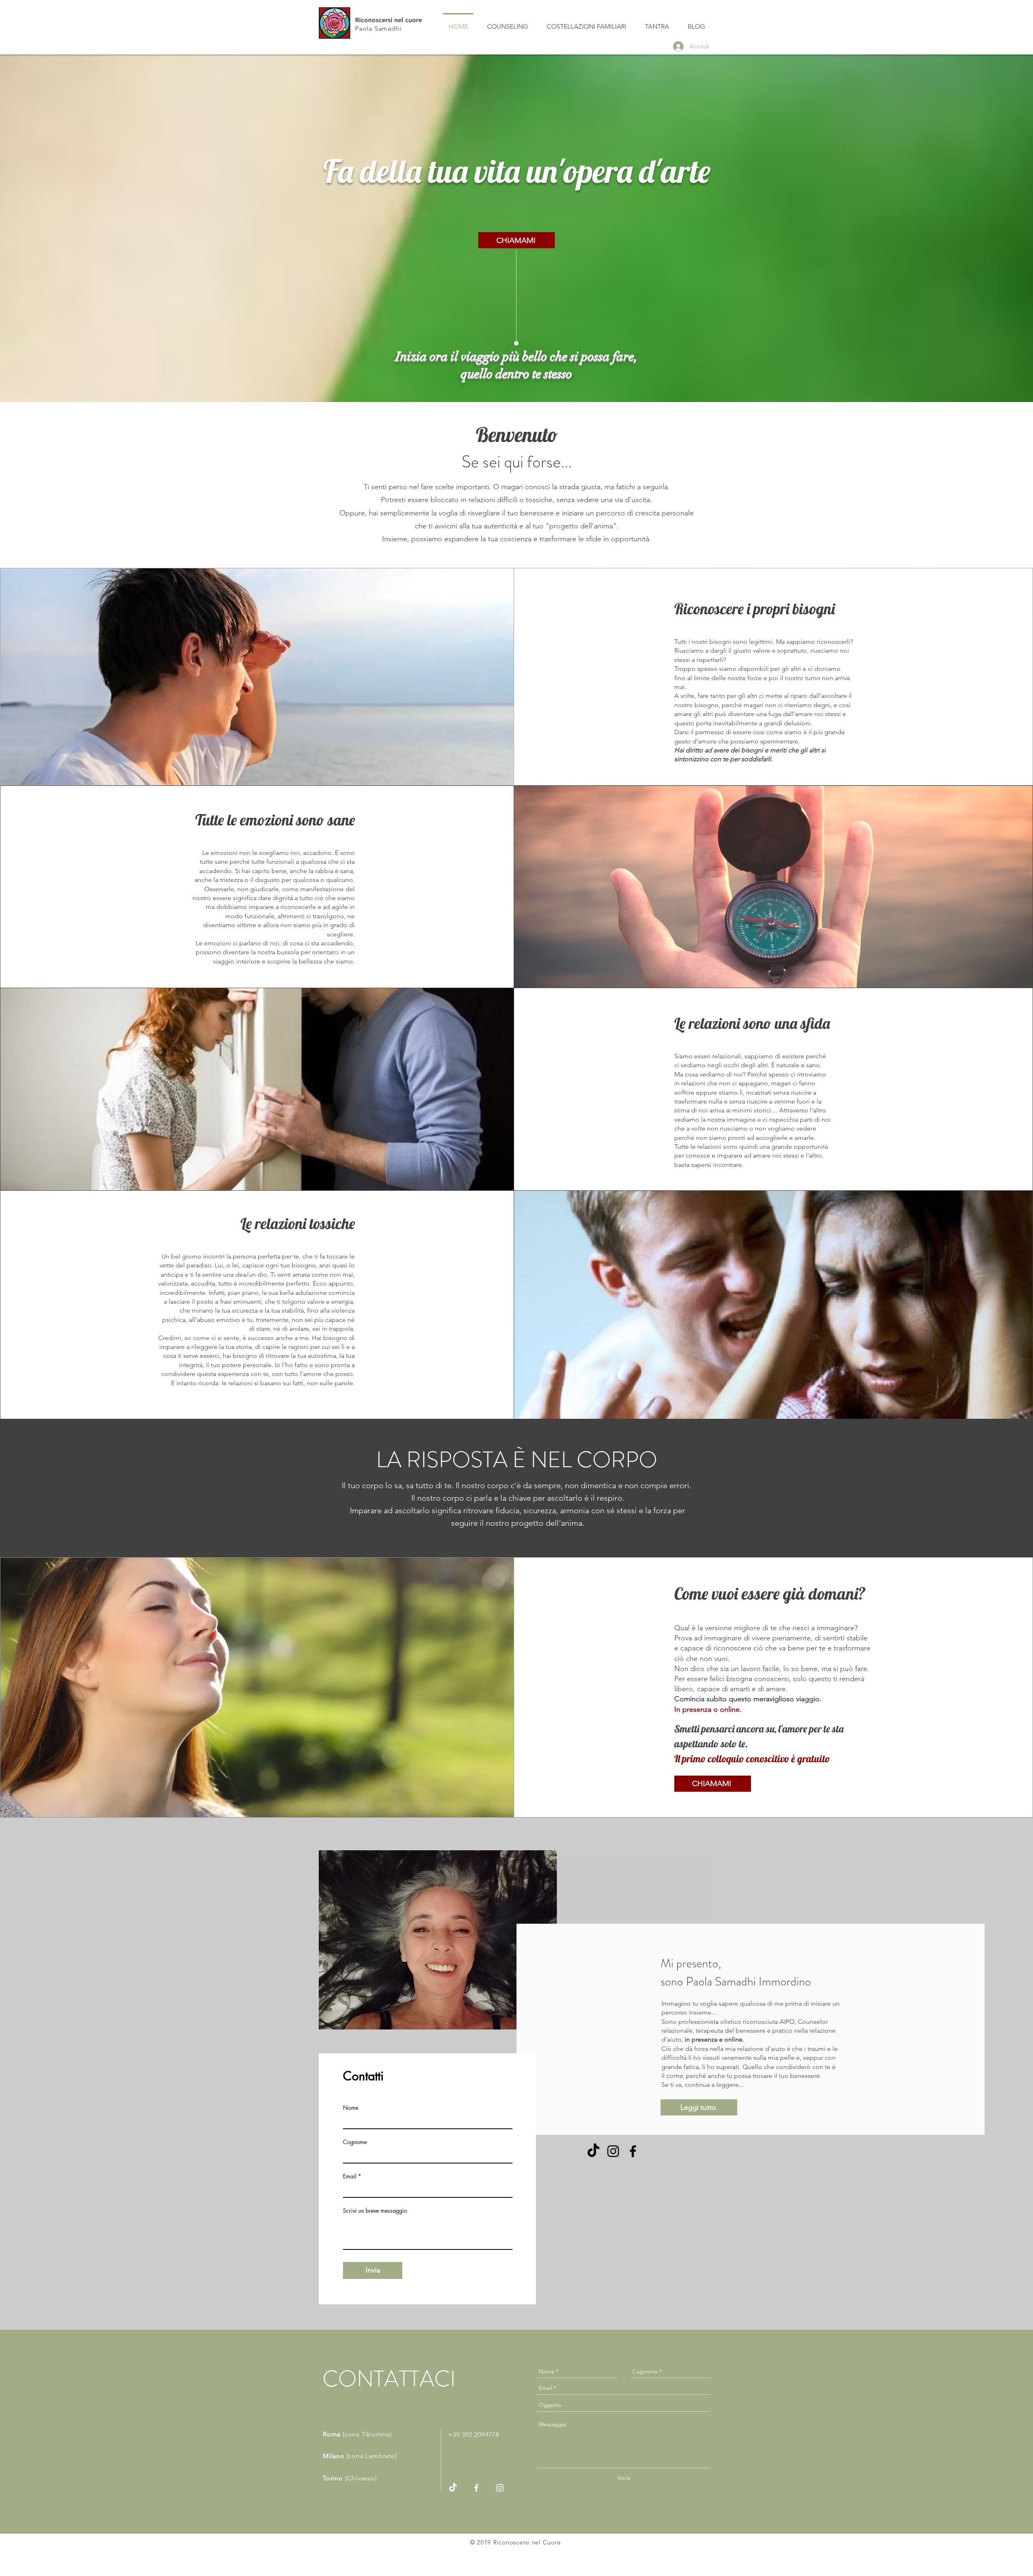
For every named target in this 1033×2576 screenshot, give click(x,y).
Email (350, 2176)
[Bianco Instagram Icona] (500, 2488)
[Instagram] (613, 2151)
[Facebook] (633, 2151)
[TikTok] (593, 2151)
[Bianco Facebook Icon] (476, 2488)
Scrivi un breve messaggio (375, 2211)
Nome (351, 2108)
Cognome (355, 2142)
